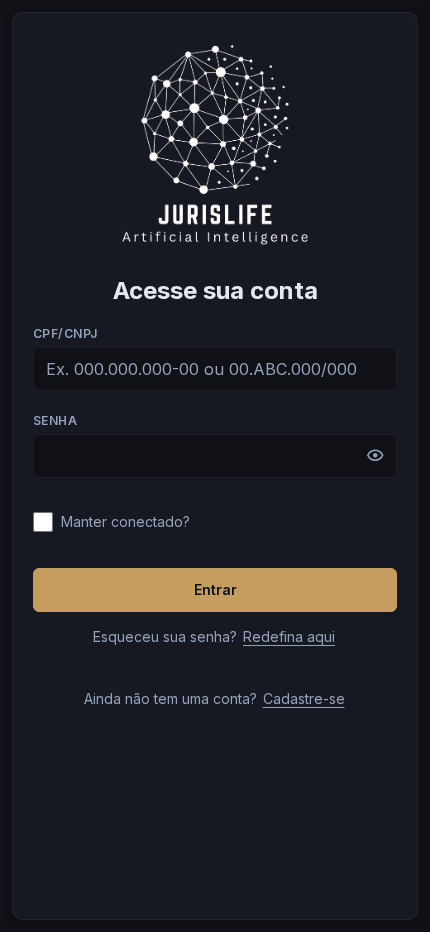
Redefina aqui (289, 636)
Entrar (215, 589)
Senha (55, 420)
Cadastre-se (304, 698)
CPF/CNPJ (65, 333)
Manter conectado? (125, 521)
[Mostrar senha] (375, 456)
